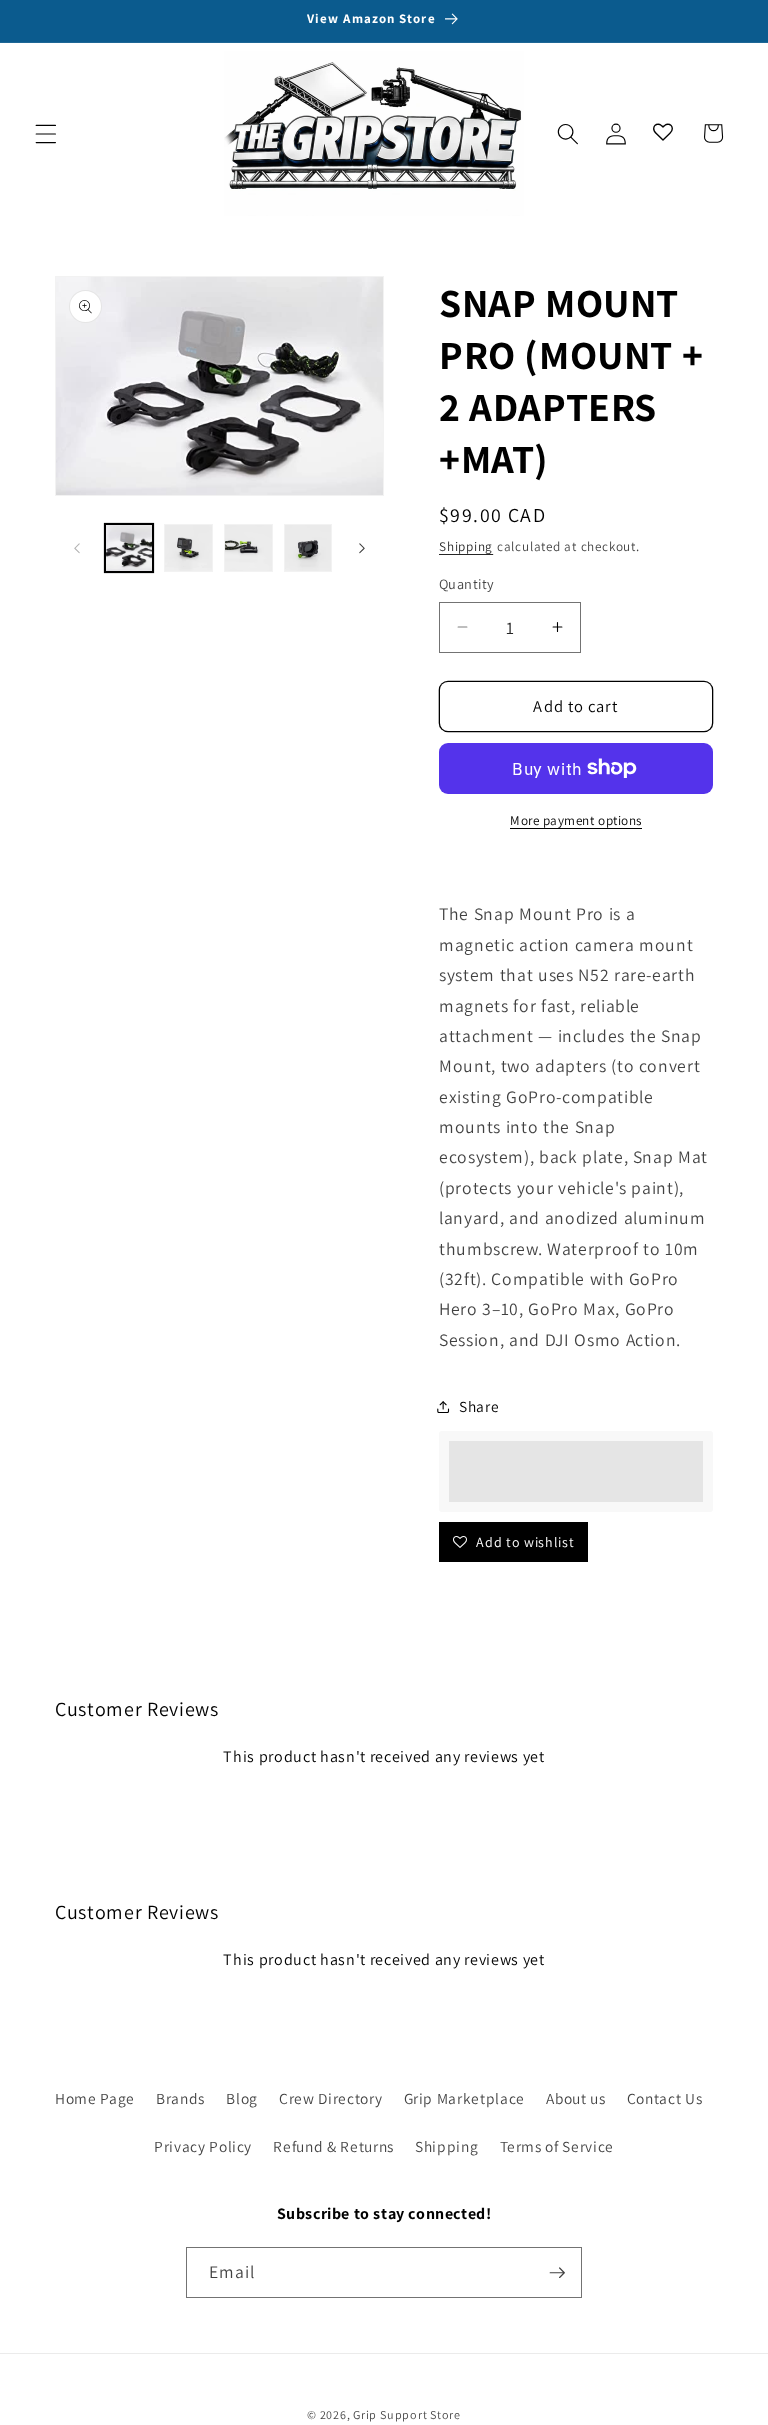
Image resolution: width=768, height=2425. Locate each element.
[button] (46, 133)
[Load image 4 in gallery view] (308, 548)
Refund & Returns (333, 2146)
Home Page (95, 2098)
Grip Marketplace (465, 2098)
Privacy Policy (203, 2146)
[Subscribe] (557, 2273)
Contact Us (665, 2098)
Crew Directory (330, 2098)
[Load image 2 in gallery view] (188, 548)
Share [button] (479, 1406)
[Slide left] (77, 548)
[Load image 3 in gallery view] (248, 548)
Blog (242, 2098)
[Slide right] (362, 548)
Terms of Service (557, 2146)
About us (575, 2098)
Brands (180, 2098)
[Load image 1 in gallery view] (129, 548)
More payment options (576, 820)
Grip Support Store (407, 2414)
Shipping (466, 546)
